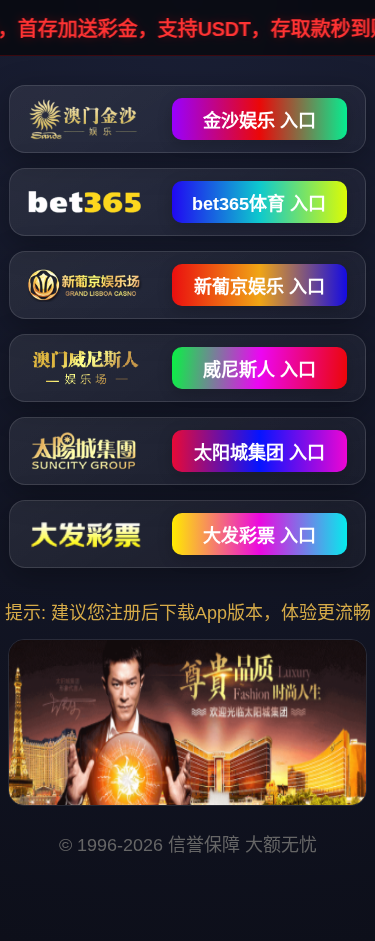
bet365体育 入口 (259, 204)
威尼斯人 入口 (259, 370)
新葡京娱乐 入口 (259, 287)
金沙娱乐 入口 (259, 121)
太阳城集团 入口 (259, 453)
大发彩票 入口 (259, 536)
